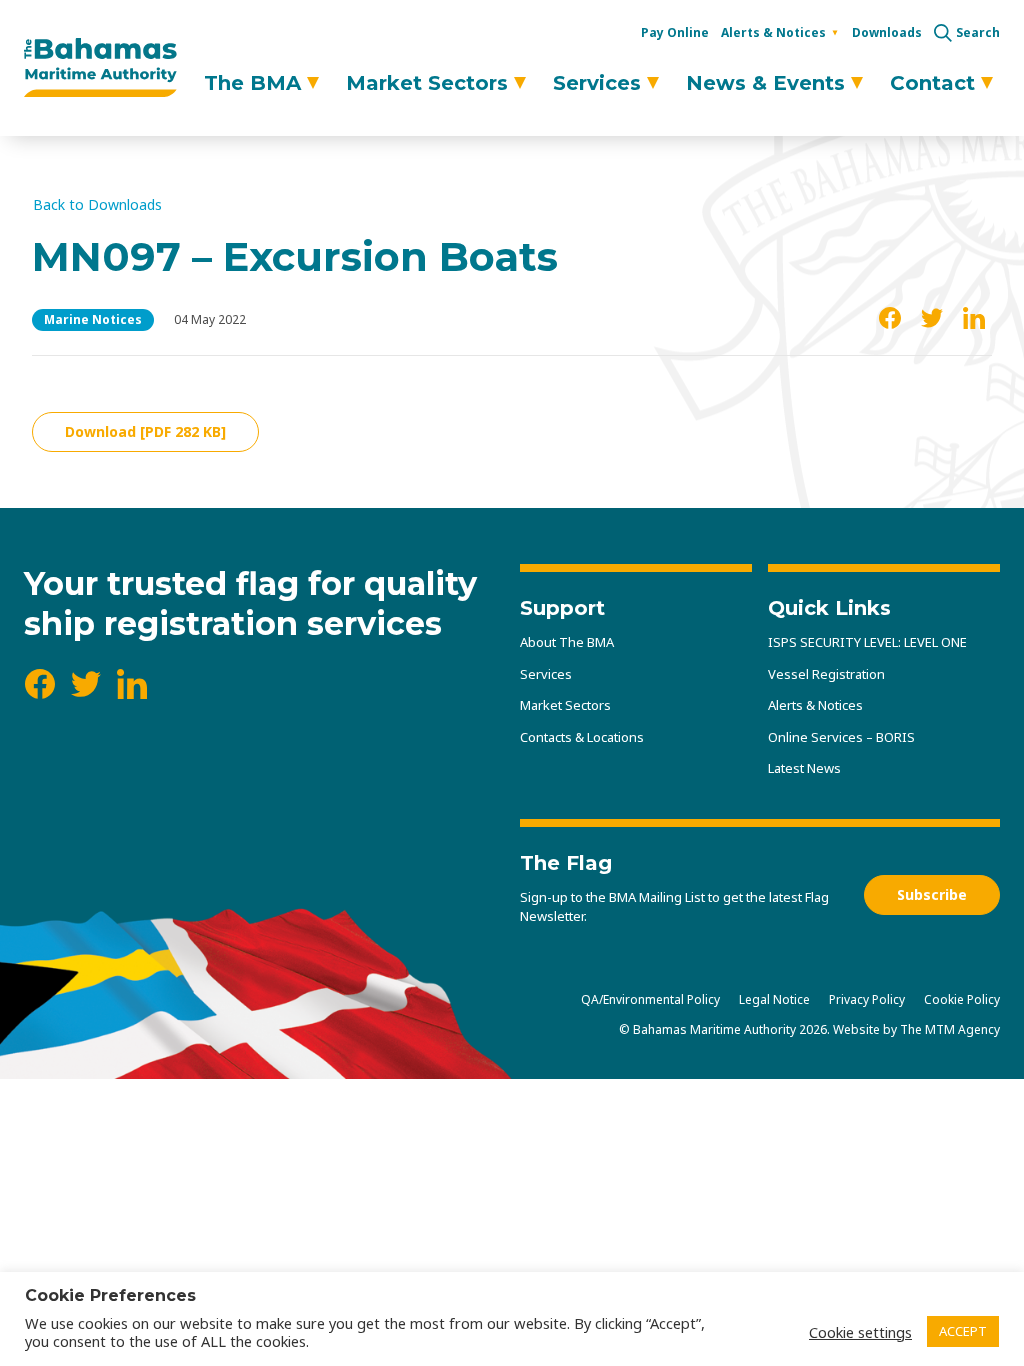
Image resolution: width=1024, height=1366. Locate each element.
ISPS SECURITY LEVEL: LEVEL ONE (867, 642)
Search (978, 33)
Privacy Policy (867, 999)
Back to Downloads (97, 205)
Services (597, 83)
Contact (932, 83)
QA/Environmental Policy (650, 999)
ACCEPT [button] (963, 1331)
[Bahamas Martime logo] (100, 68)
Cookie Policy (962, 999)
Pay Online (675, 32)
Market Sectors (427, 83)
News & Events (765, 83)
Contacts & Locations (582, 737)
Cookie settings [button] (860, 1332)
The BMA (252, 83)
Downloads (887, 32)
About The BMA (567, 642)
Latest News (804, 768)
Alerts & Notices (773, 32)
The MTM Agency (950, 1029)
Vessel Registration (826, 674)
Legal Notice (774, 999)
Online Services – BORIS (841, 737)
